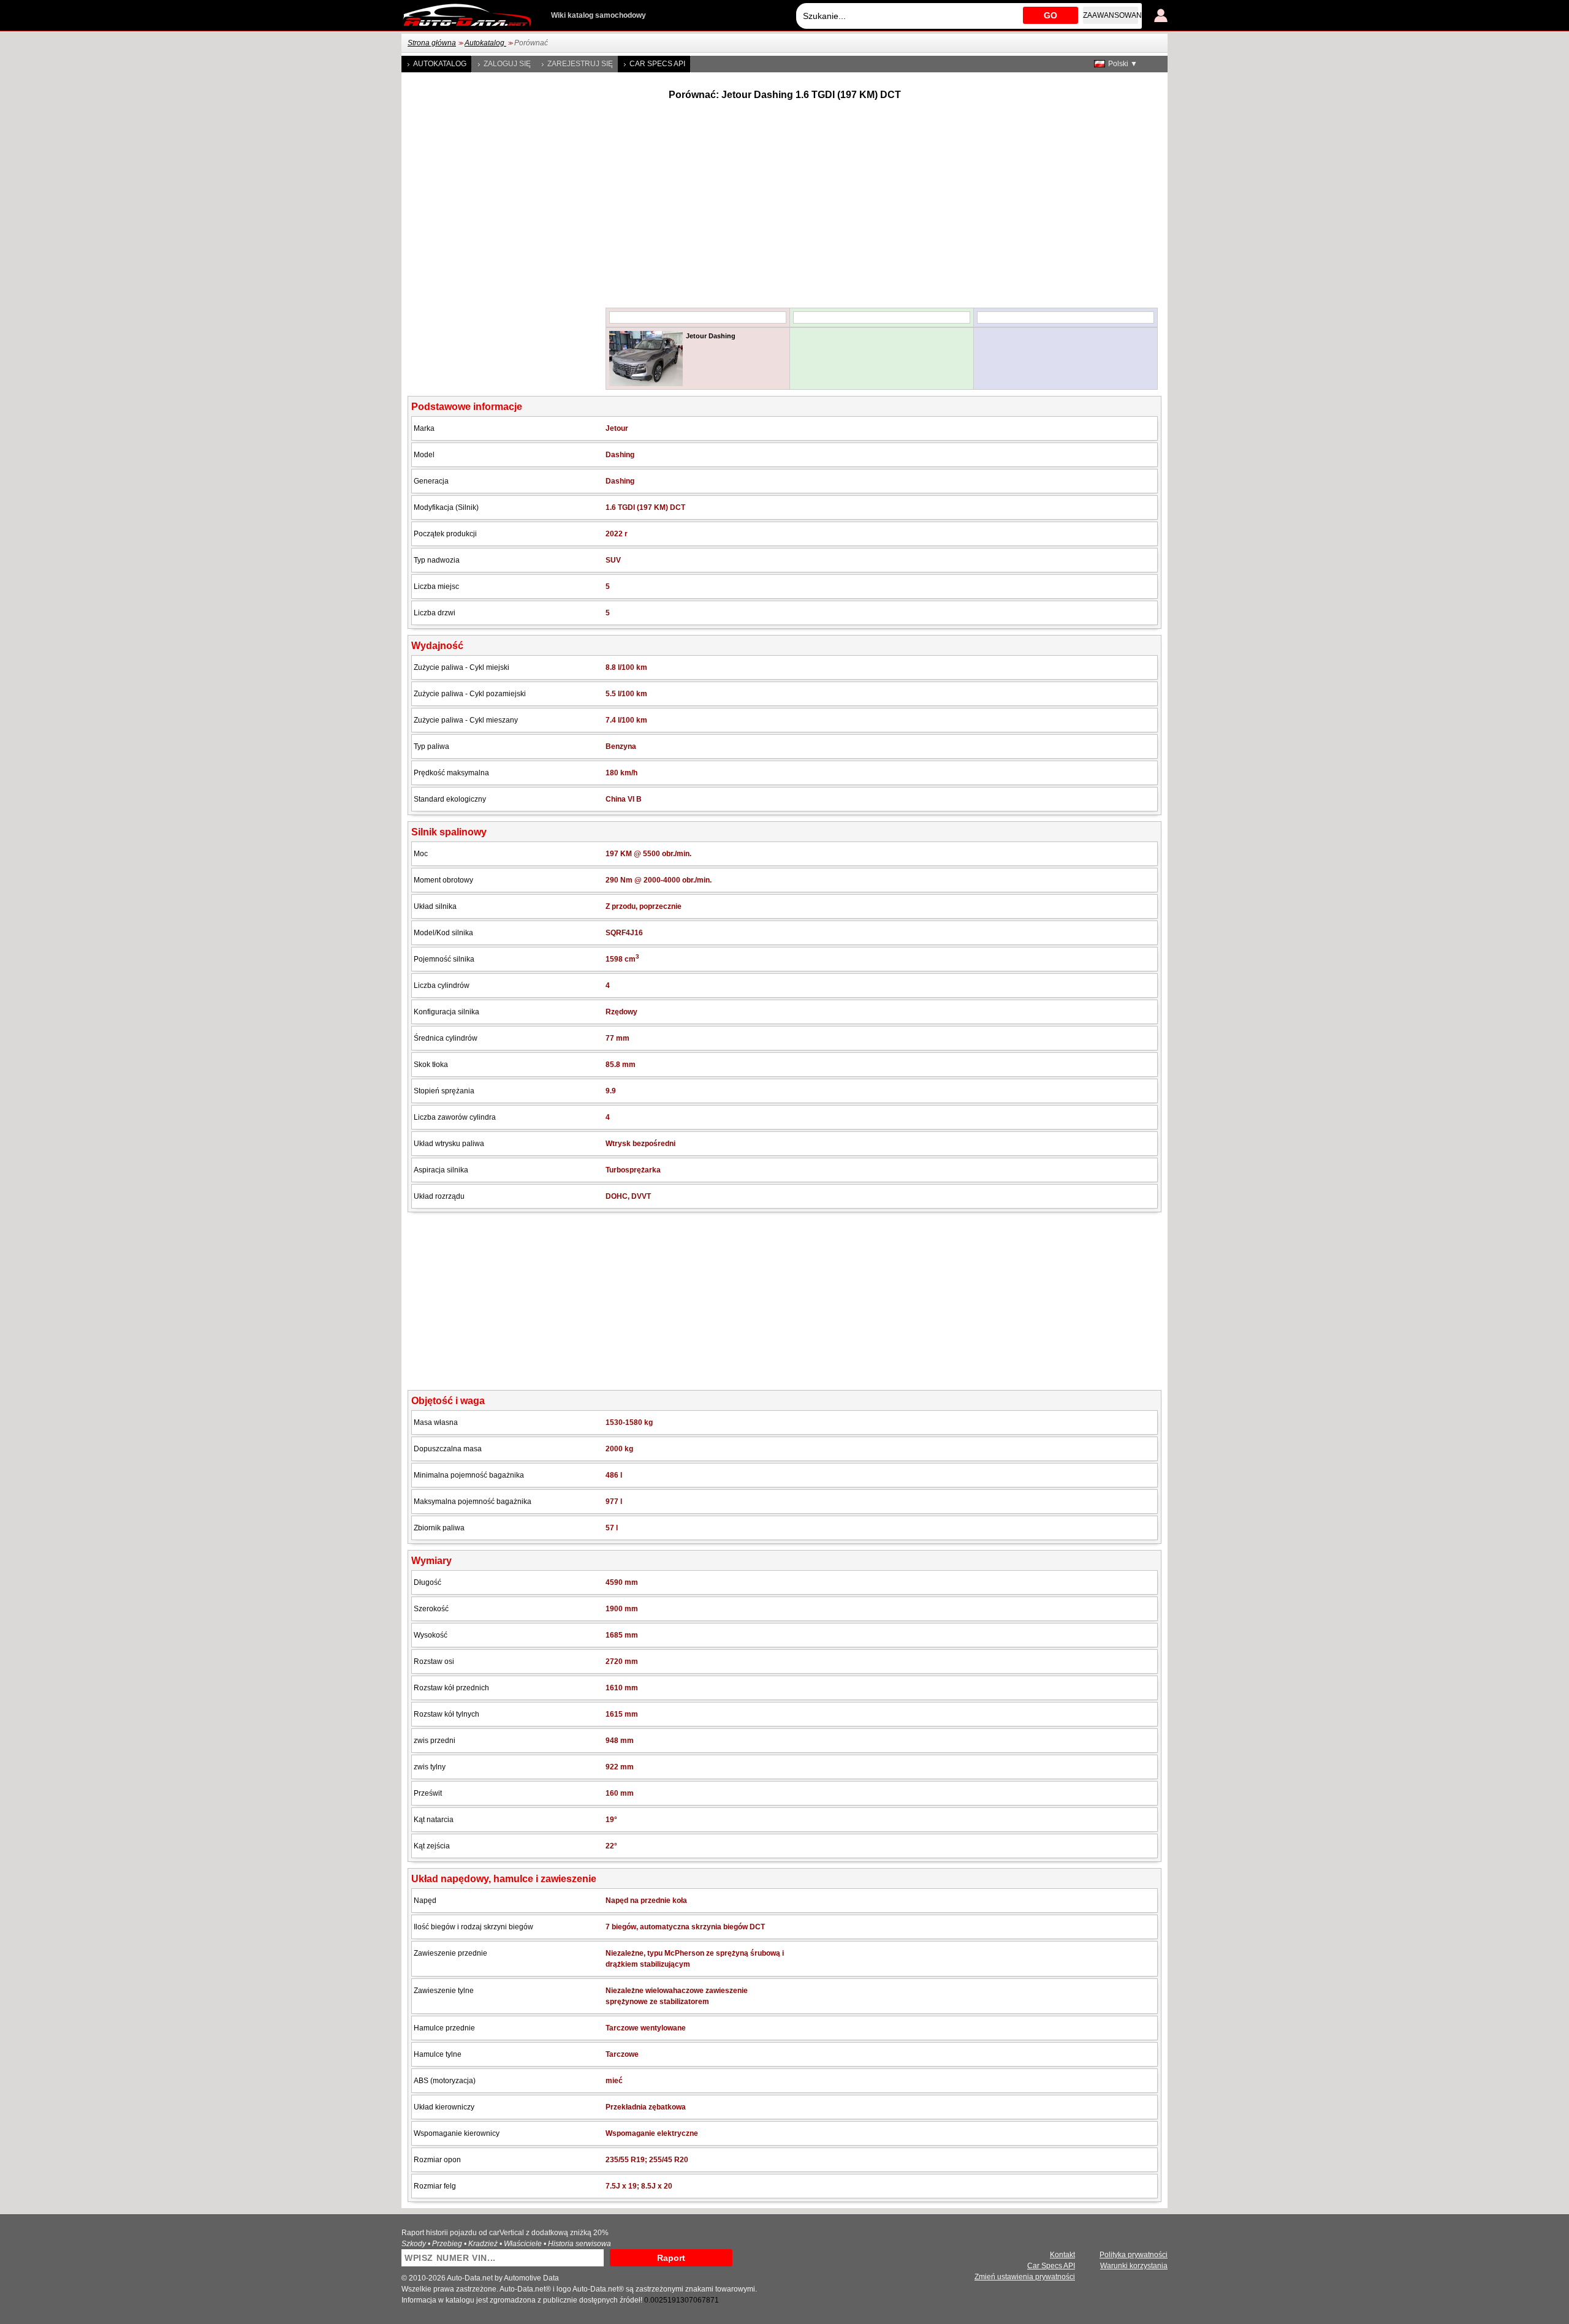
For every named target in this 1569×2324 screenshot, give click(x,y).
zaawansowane (1111, 15)
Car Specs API (657, 64)
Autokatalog (485, 43)
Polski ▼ (1123, 64)
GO (1050, 15)
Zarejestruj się (580, 64)
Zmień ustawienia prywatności (1025, 2277)
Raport (671, 2258)
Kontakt (1062, 2255)
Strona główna (432, 43)
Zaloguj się (507, 64)
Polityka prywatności (1134, 2255)
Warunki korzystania (1134, 2266)
